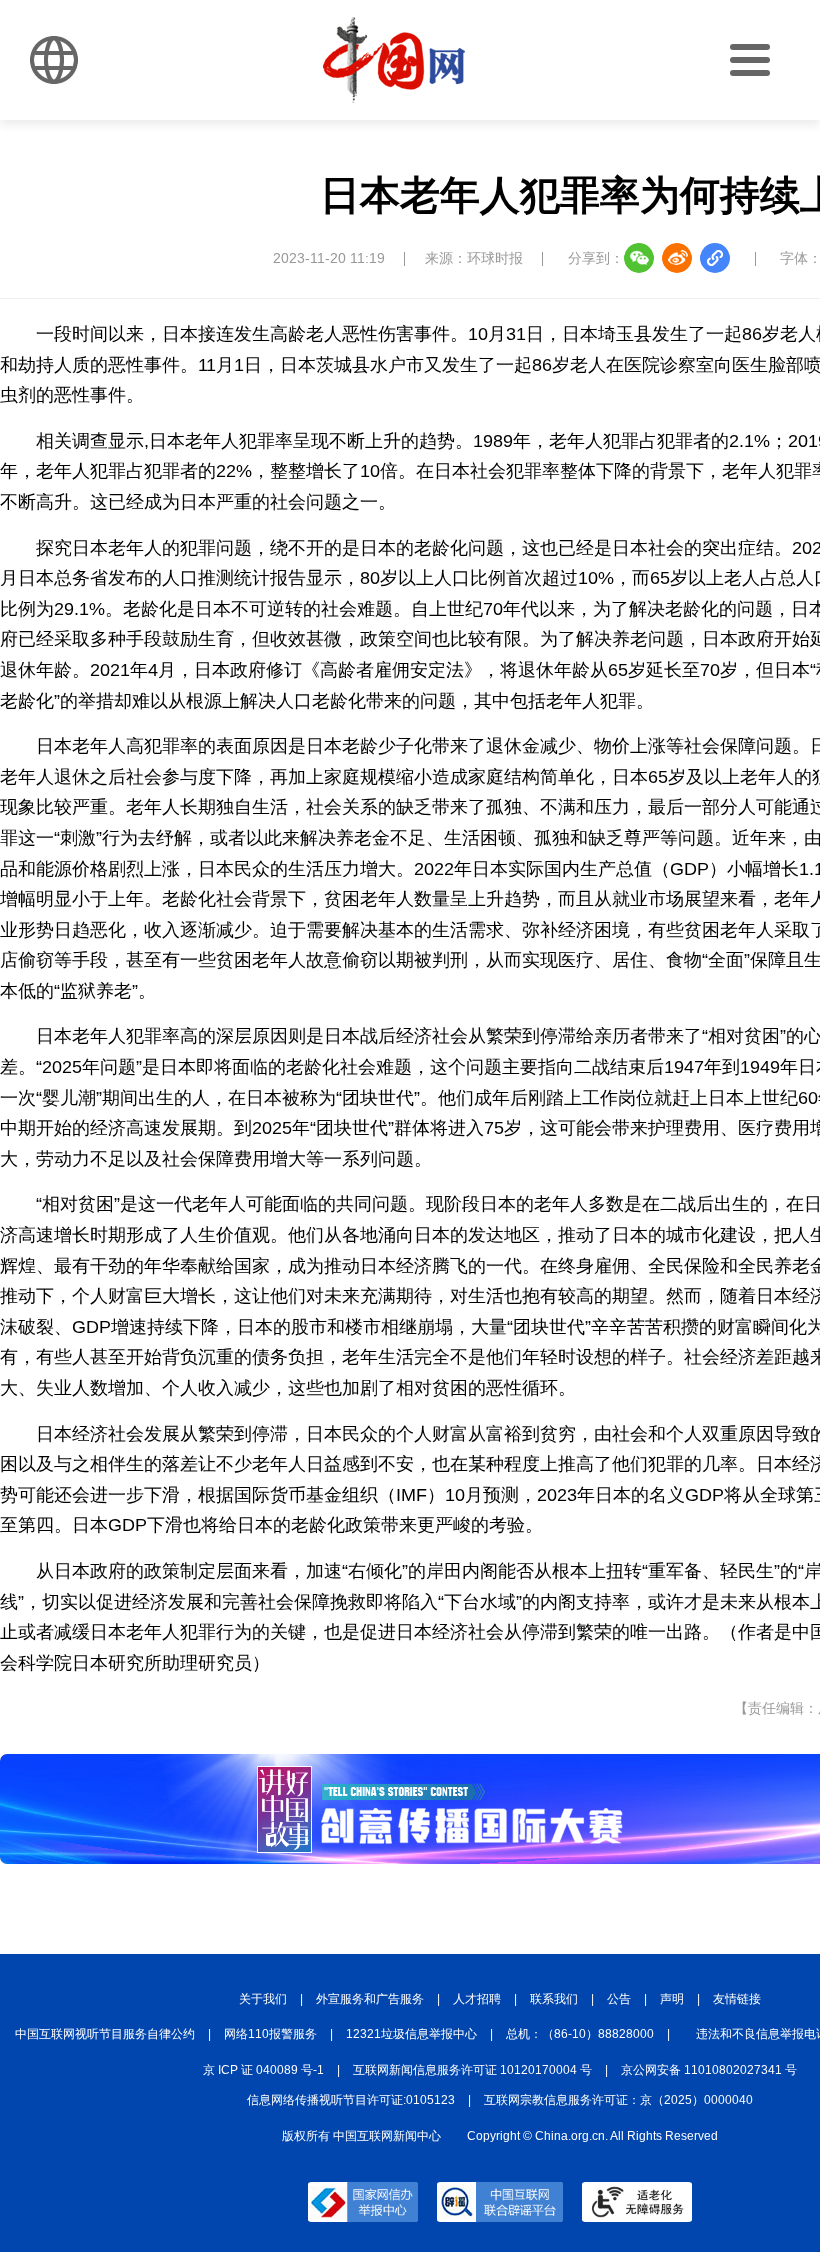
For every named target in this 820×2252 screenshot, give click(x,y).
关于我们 (263, 1999)
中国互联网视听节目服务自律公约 (105, 2034)
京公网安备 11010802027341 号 (709, 2070)
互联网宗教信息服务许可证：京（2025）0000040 (618, 2100)
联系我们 (554, 1999)
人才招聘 (477, 1999)
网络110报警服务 (270, 2034)
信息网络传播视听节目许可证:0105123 (351, 2100)
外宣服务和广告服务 (370, 1999)
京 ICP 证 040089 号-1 (263, 2070)
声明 (672, 1999)
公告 (619, 1999)
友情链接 (737, 1999)
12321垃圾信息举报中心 (411, 2034)
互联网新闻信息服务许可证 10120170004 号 (472, 2070)
